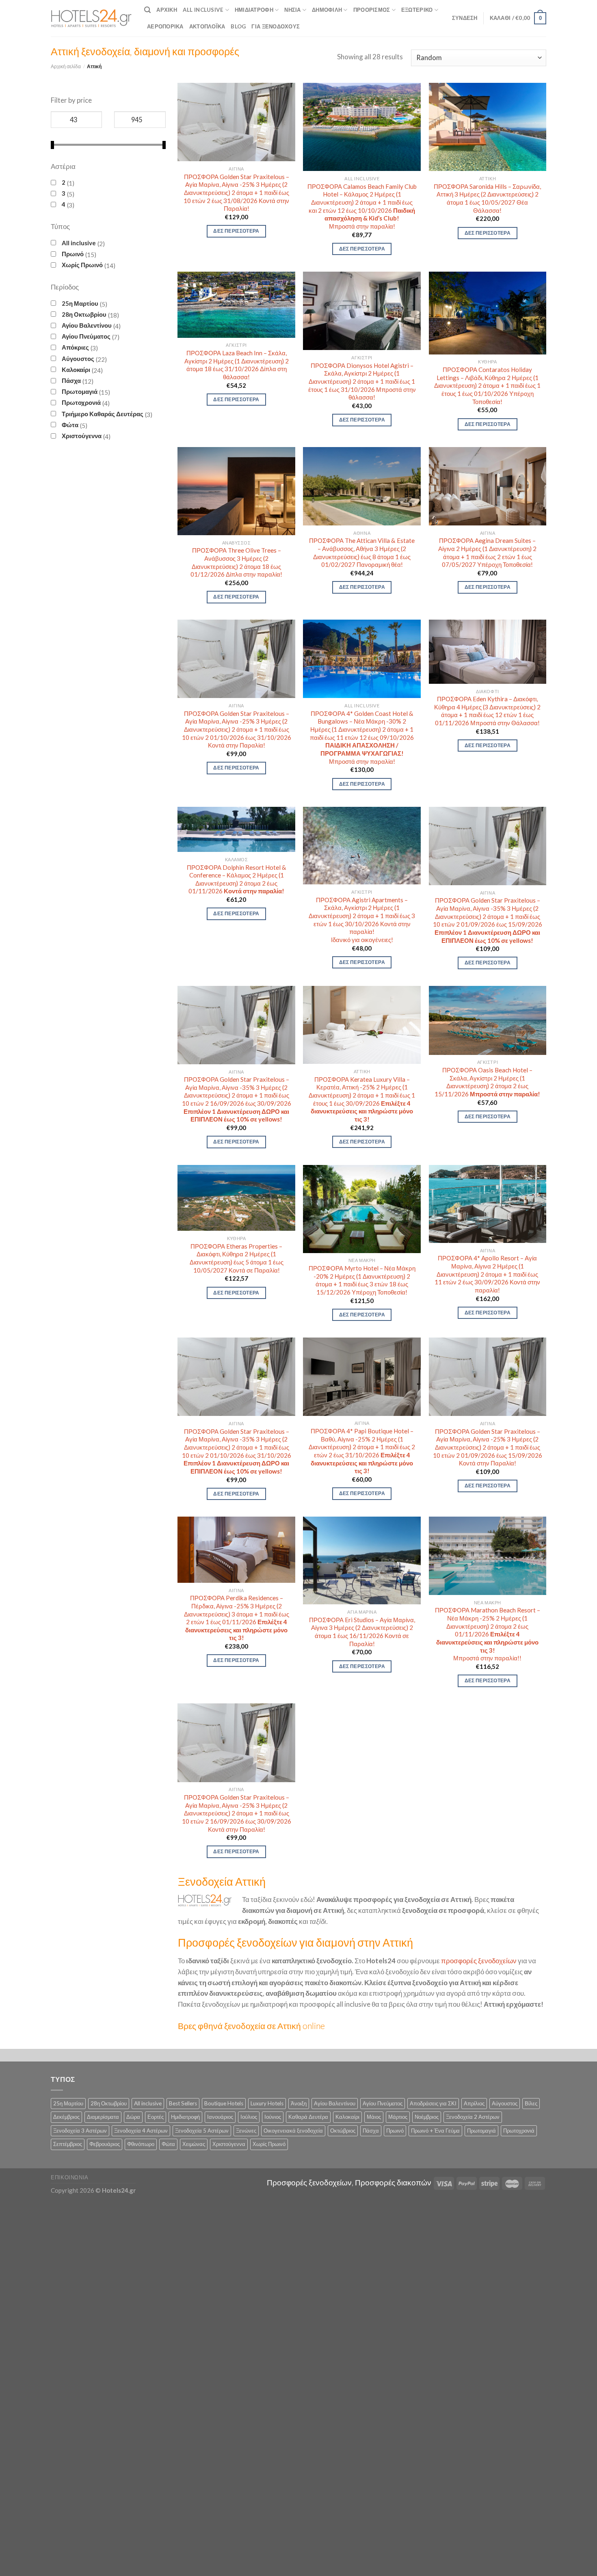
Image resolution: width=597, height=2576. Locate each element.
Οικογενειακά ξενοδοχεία (293, 2131)
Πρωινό (73, 254)
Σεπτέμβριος (68, 2144)
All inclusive (79, 243)
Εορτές (156, 2117)
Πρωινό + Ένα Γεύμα (435, 2131)
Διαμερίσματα (103, 2117)
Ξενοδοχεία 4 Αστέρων (141, 2131)
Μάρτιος (398, 2117)
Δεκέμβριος (66, 2117)
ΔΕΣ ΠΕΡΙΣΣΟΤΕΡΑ (236, 231)
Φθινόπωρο (141, 2144)
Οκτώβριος (343, 2131)
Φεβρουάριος (105, 2144)
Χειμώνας (194, 2144)
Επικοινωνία (70, 2177)
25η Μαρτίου (80, 303)
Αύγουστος (78, 359)
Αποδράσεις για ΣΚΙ (433, 2103)
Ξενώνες (246, 2131)
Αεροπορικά (165, 26)
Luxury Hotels (267, 2103)
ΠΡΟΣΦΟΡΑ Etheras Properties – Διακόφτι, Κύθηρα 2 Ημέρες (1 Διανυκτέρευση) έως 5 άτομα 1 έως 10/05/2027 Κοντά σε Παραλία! (237, 1258)
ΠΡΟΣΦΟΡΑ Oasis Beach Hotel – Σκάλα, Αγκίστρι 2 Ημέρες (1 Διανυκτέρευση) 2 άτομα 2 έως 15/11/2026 (487, 1082)
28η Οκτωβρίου (84, 314)
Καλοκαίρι (76, 370)
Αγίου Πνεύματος (86, 336)
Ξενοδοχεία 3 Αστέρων (80, 2131)
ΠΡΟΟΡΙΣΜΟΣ (372, 10)
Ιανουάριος (220, 2117)
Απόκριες (75, 347)
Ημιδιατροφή (254, 10)
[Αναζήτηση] (147, 10)
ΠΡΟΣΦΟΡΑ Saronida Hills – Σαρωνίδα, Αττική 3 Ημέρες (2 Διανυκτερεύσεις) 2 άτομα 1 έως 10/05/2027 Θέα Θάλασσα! (487, 198)
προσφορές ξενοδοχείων (479, 1961)
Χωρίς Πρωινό (82, 265)
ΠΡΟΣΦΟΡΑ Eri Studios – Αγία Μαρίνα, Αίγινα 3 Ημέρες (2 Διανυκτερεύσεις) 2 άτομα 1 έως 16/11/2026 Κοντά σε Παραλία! (362, 1632)
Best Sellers (183, 2103)
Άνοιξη (299, 2103)
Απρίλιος (474, 2103)
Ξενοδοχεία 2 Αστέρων (473, 2117)
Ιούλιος (249, 2117)
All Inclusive (203, 10)
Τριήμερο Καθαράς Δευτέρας (103, 414)
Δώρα (133, 2117)
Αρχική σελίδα (66, 66)
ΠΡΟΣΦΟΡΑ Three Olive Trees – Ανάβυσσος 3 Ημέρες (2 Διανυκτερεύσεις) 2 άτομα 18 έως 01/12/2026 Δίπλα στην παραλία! (236, 562)
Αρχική (167, 10)
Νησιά (292, 10)
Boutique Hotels (224, 2103)
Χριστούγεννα (82, 436)
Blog (238, 26)
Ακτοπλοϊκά (207, 26)
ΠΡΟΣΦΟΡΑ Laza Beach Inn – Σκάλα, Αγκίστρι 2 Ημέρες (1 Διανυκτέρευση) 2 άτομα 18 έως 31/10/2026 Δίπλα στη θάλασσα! (237, 365)
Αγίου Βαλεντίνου (87, 325)
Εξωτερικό (417, 10)
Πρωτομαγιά (80, 391)
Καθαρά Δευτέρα (308, 2117)
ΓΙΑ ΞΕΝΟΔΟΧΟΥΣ (276, 26)
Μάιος (374, 2117)
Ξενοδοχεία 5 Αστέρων (202, 2131)
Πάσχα (71, 380)
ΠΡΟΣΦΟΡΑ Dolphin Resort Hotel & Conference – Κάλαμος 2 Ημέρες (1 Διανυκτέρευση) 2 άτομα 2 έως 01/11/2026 (237, 879)
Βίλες (531, 2103)
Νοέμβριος (427, 2117)
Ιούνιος (273, 2117)
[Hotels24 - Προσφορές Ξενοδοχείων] (91, 18)
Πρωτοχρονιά (81, 402)
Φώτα (70, 425)
